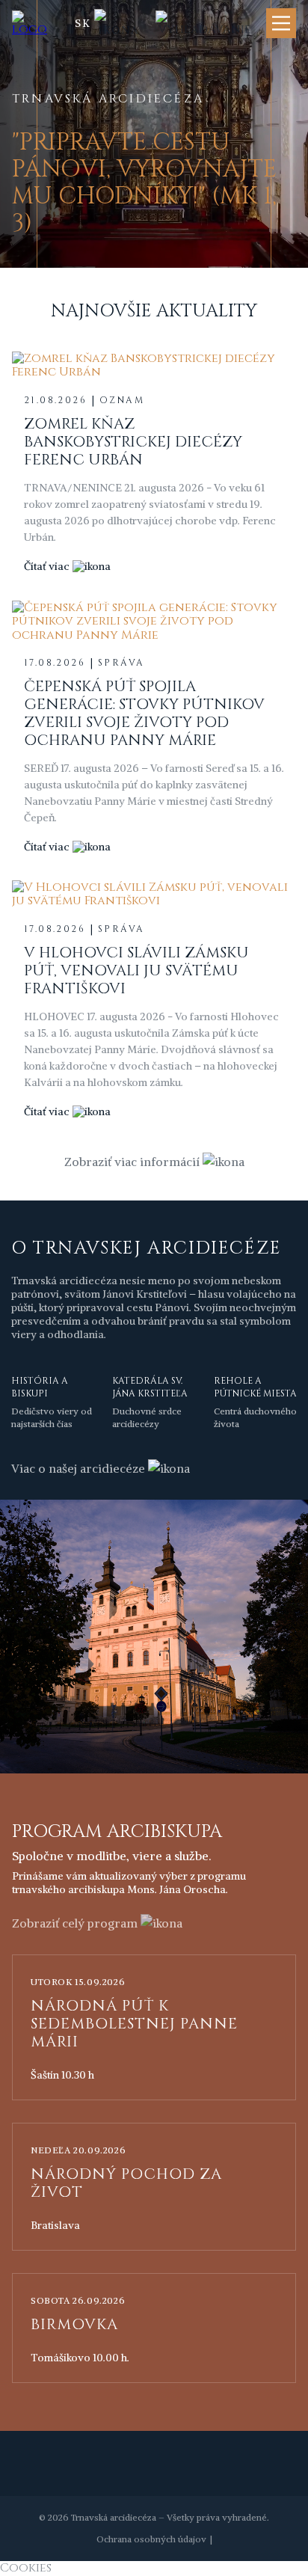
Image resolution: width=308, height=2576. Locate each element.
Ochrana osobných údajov (151, 2539)
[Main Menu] (281, 23)
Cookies (26, 2568)
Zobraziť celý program (75, 1923)
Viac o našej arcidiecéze (78, 1468)
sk (83, 23)
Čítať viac (47, 566)
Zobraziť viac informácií (132, 1162)
